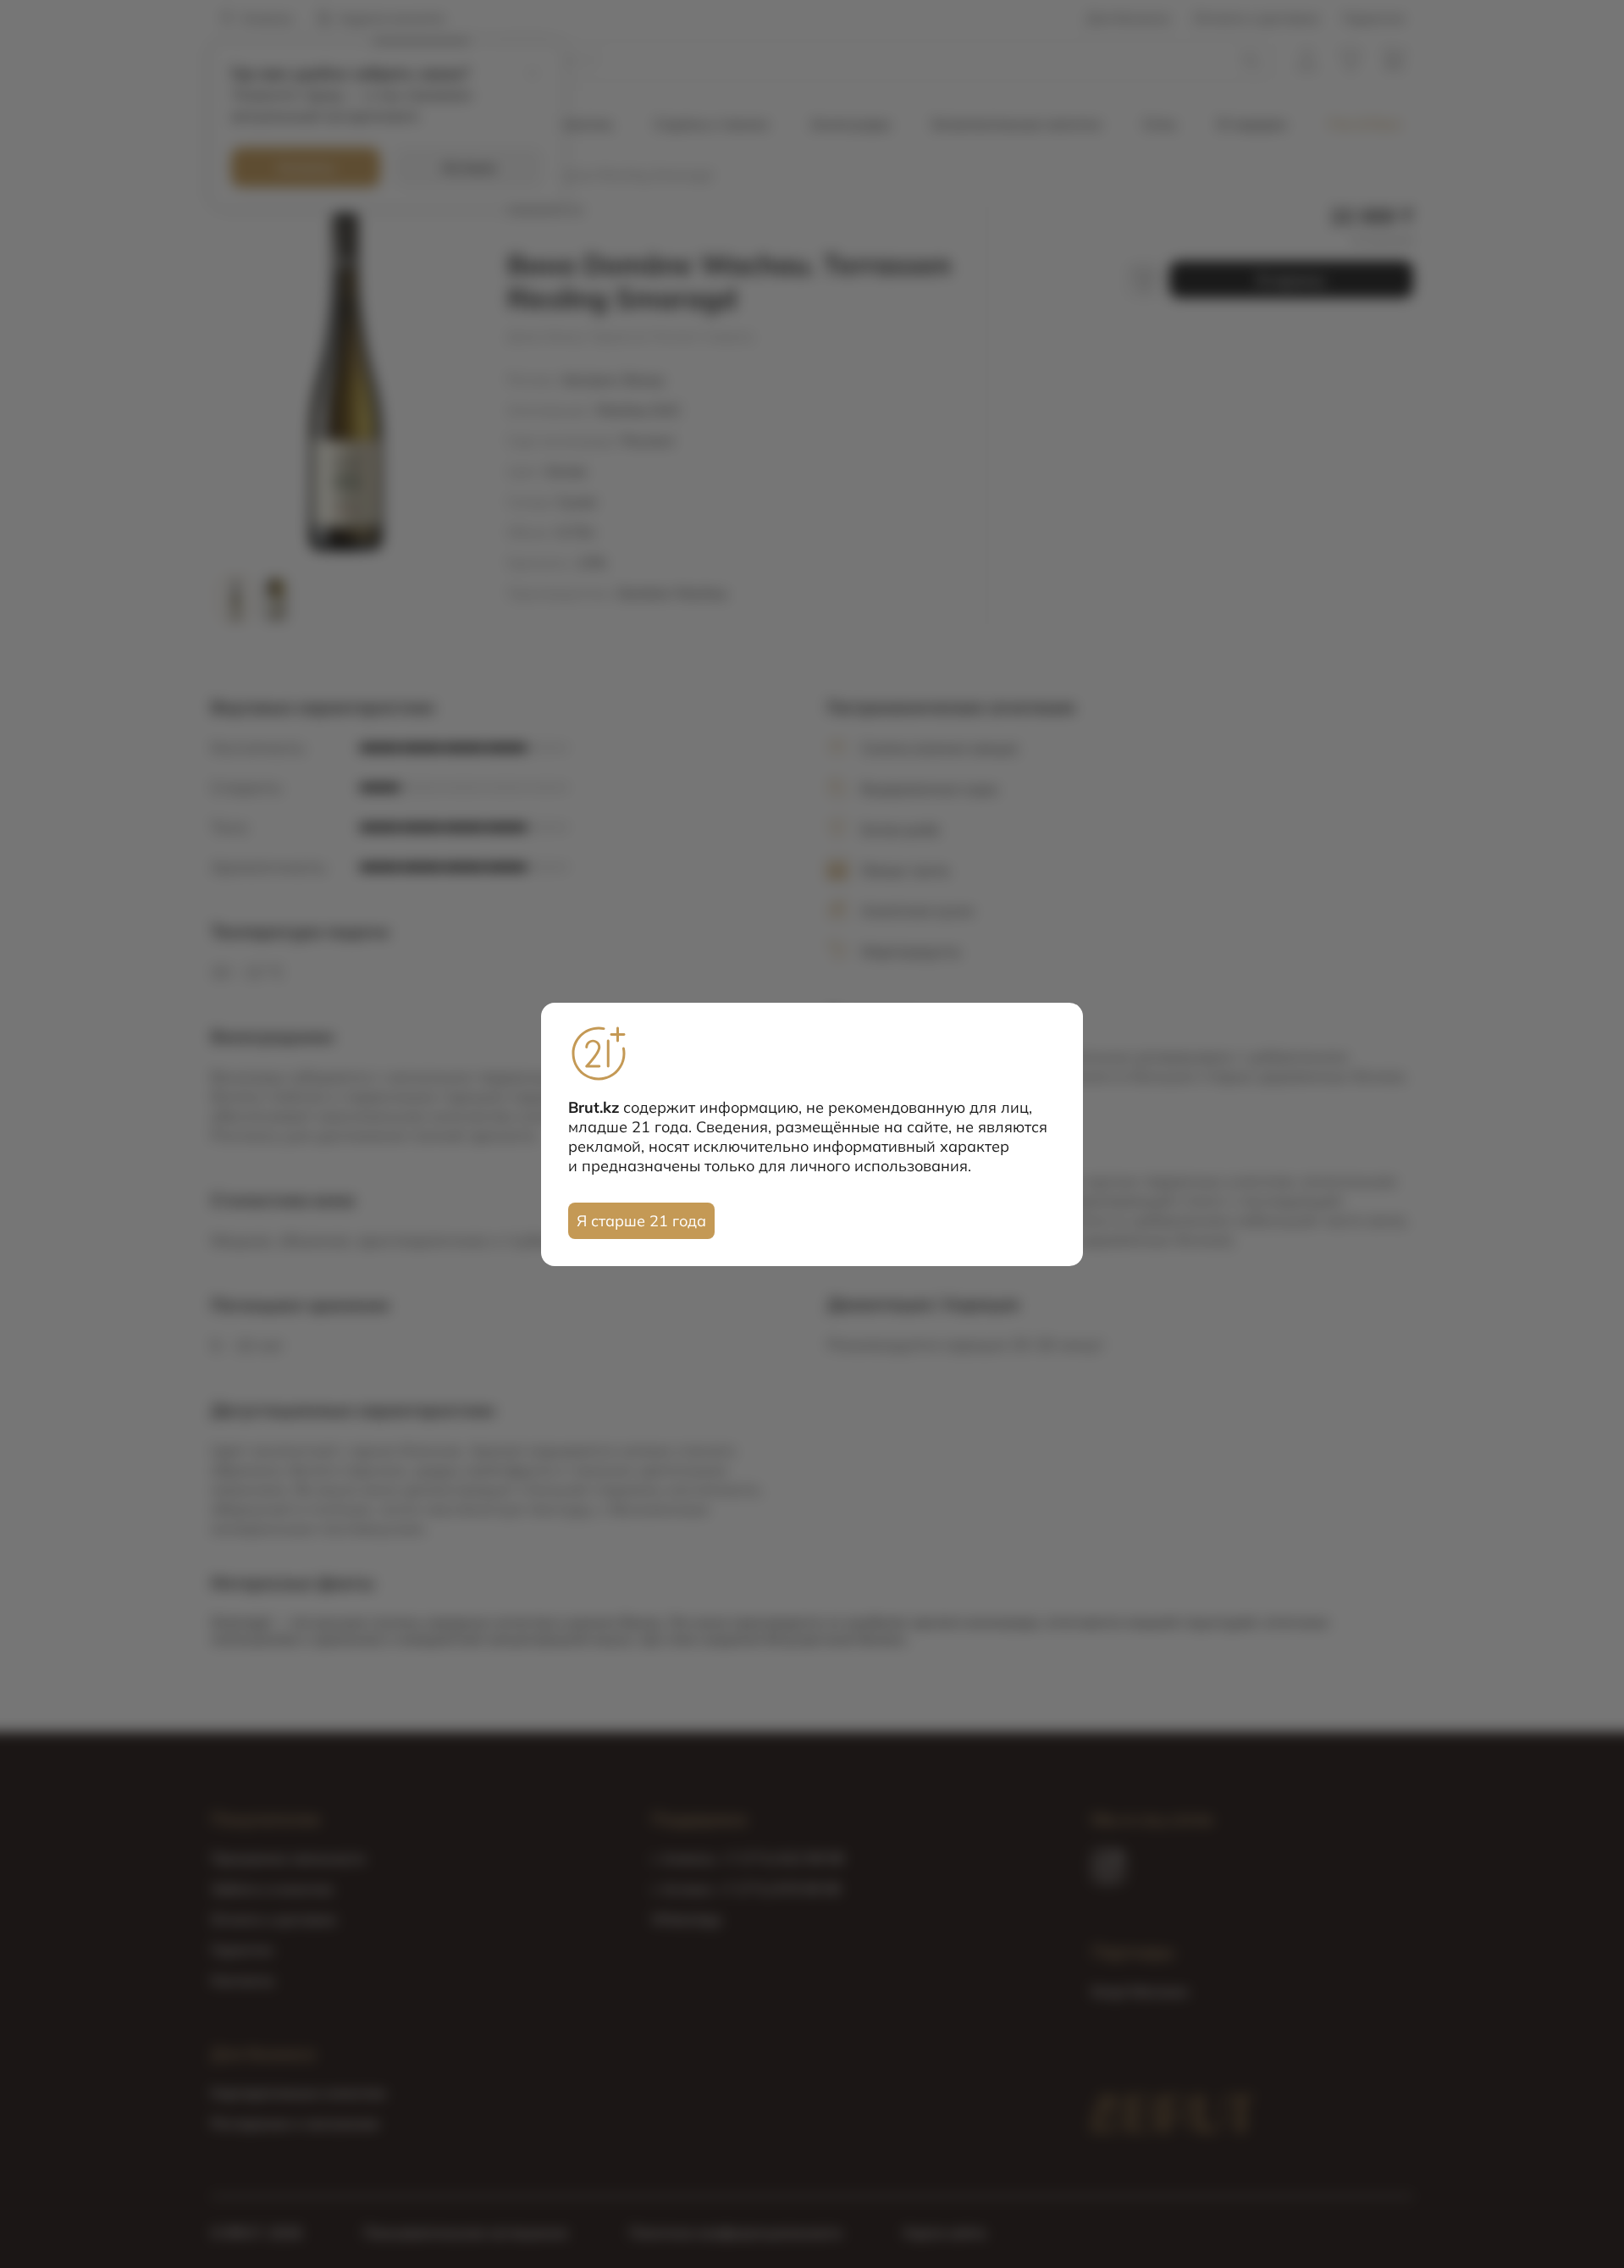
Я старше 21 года (641, 1221)
